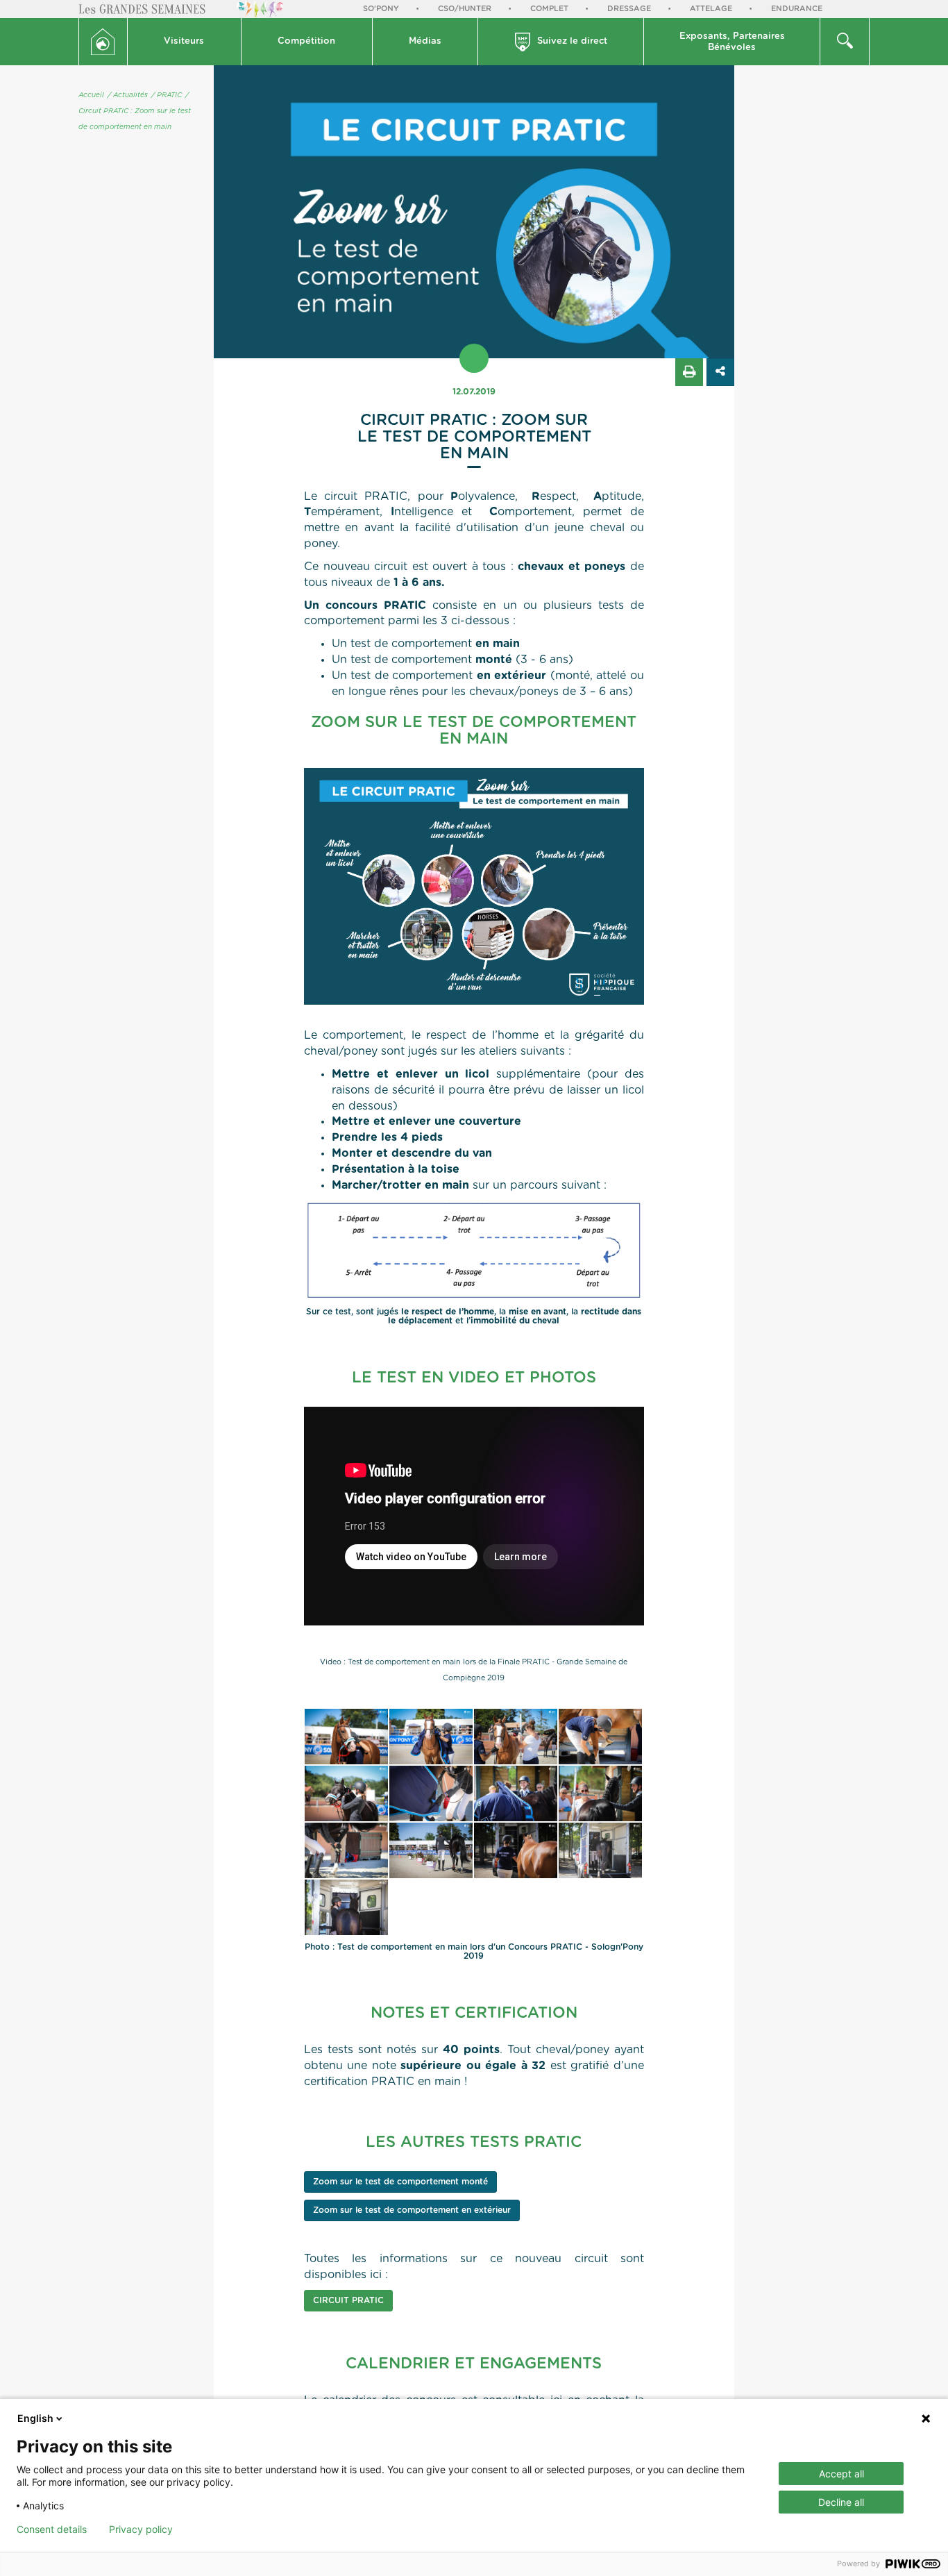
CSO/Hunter (465, 9)
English (35, 2418)
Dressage (629, 9)
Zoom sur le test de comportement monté (400, 2182)
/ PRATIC (167, 95)
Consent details (52, 2529)
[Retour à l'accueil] (103, 42)
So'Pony (381, 9)
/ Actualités (128, 95)
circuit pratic (348, 2300)
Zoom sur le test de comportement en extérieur (412, 2210)
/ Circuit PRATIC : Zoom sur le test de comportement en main (135, 111)
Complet (549, 9)
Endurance (797, 9)
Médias (425, 41)
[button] (185, 42)
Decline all (841, 2502)
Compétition (306, 41)
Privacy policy (141, 2529)
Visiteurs (184, 41)
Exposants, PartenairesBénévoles (732, 42)
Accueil (91, 95)
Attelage (711, 9)
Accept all (841, 2474)
